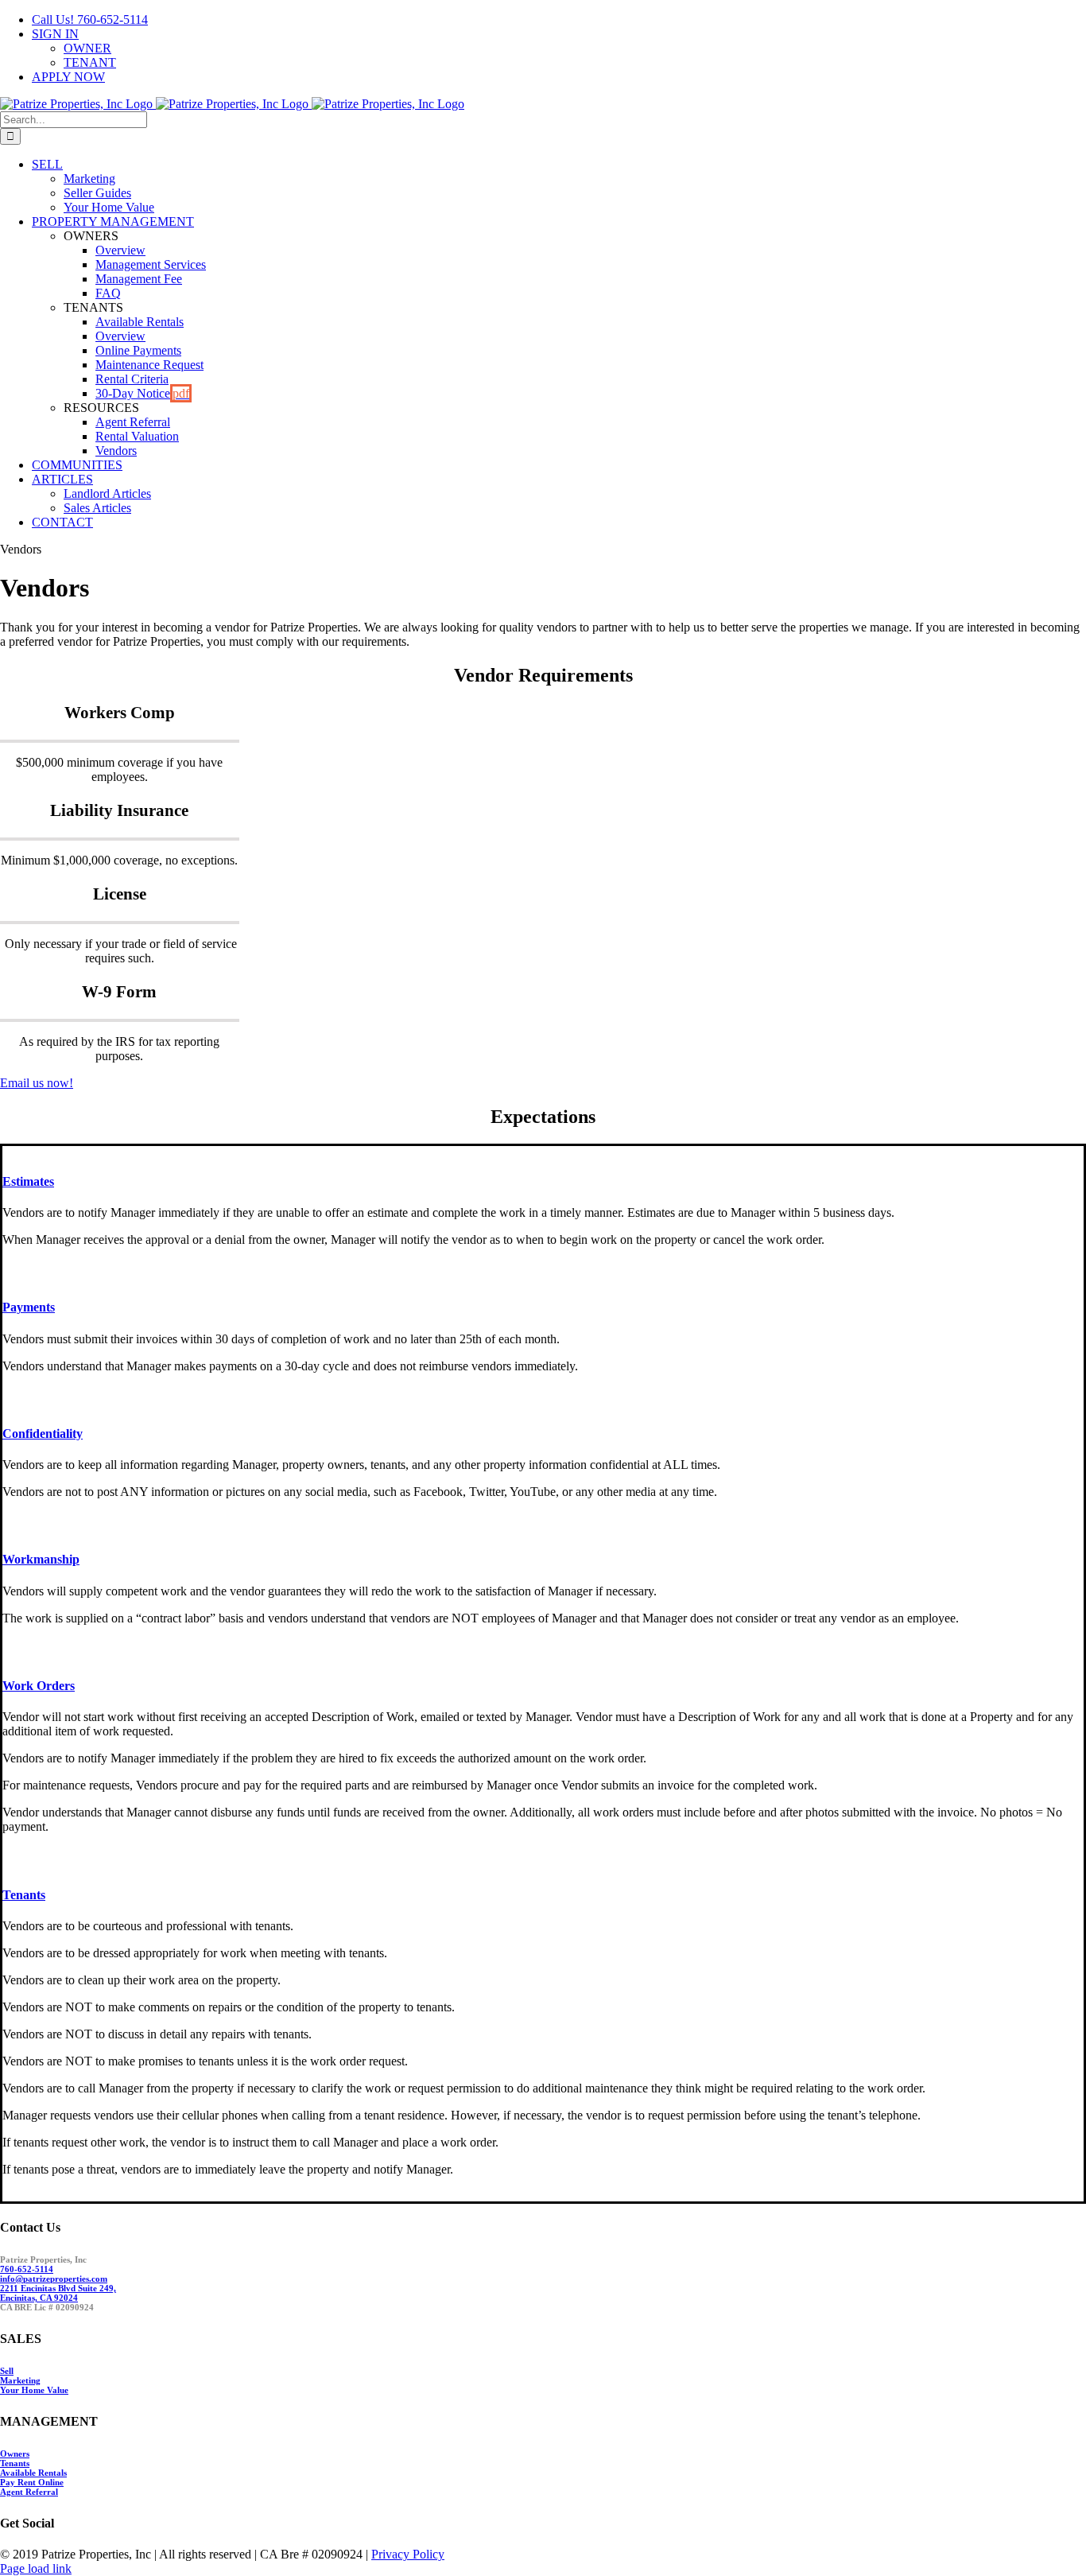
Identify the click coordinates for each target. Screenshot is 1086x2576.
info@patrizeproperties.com (54, 2279)
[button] (28, 1181)
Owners (15, 2454)
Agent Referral (29, 2492)
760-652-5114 (27, 2269)
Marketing (20, 2380)
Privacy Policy (408, 2554)
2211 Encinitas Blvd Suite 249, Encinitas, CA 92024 (58, 2293)
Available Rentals (33, 2473)
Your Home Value (34, 2390)
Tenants (15, 2463)
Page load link (36, 2568)
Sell (7, 2371)
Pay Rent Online (32, 2482)
